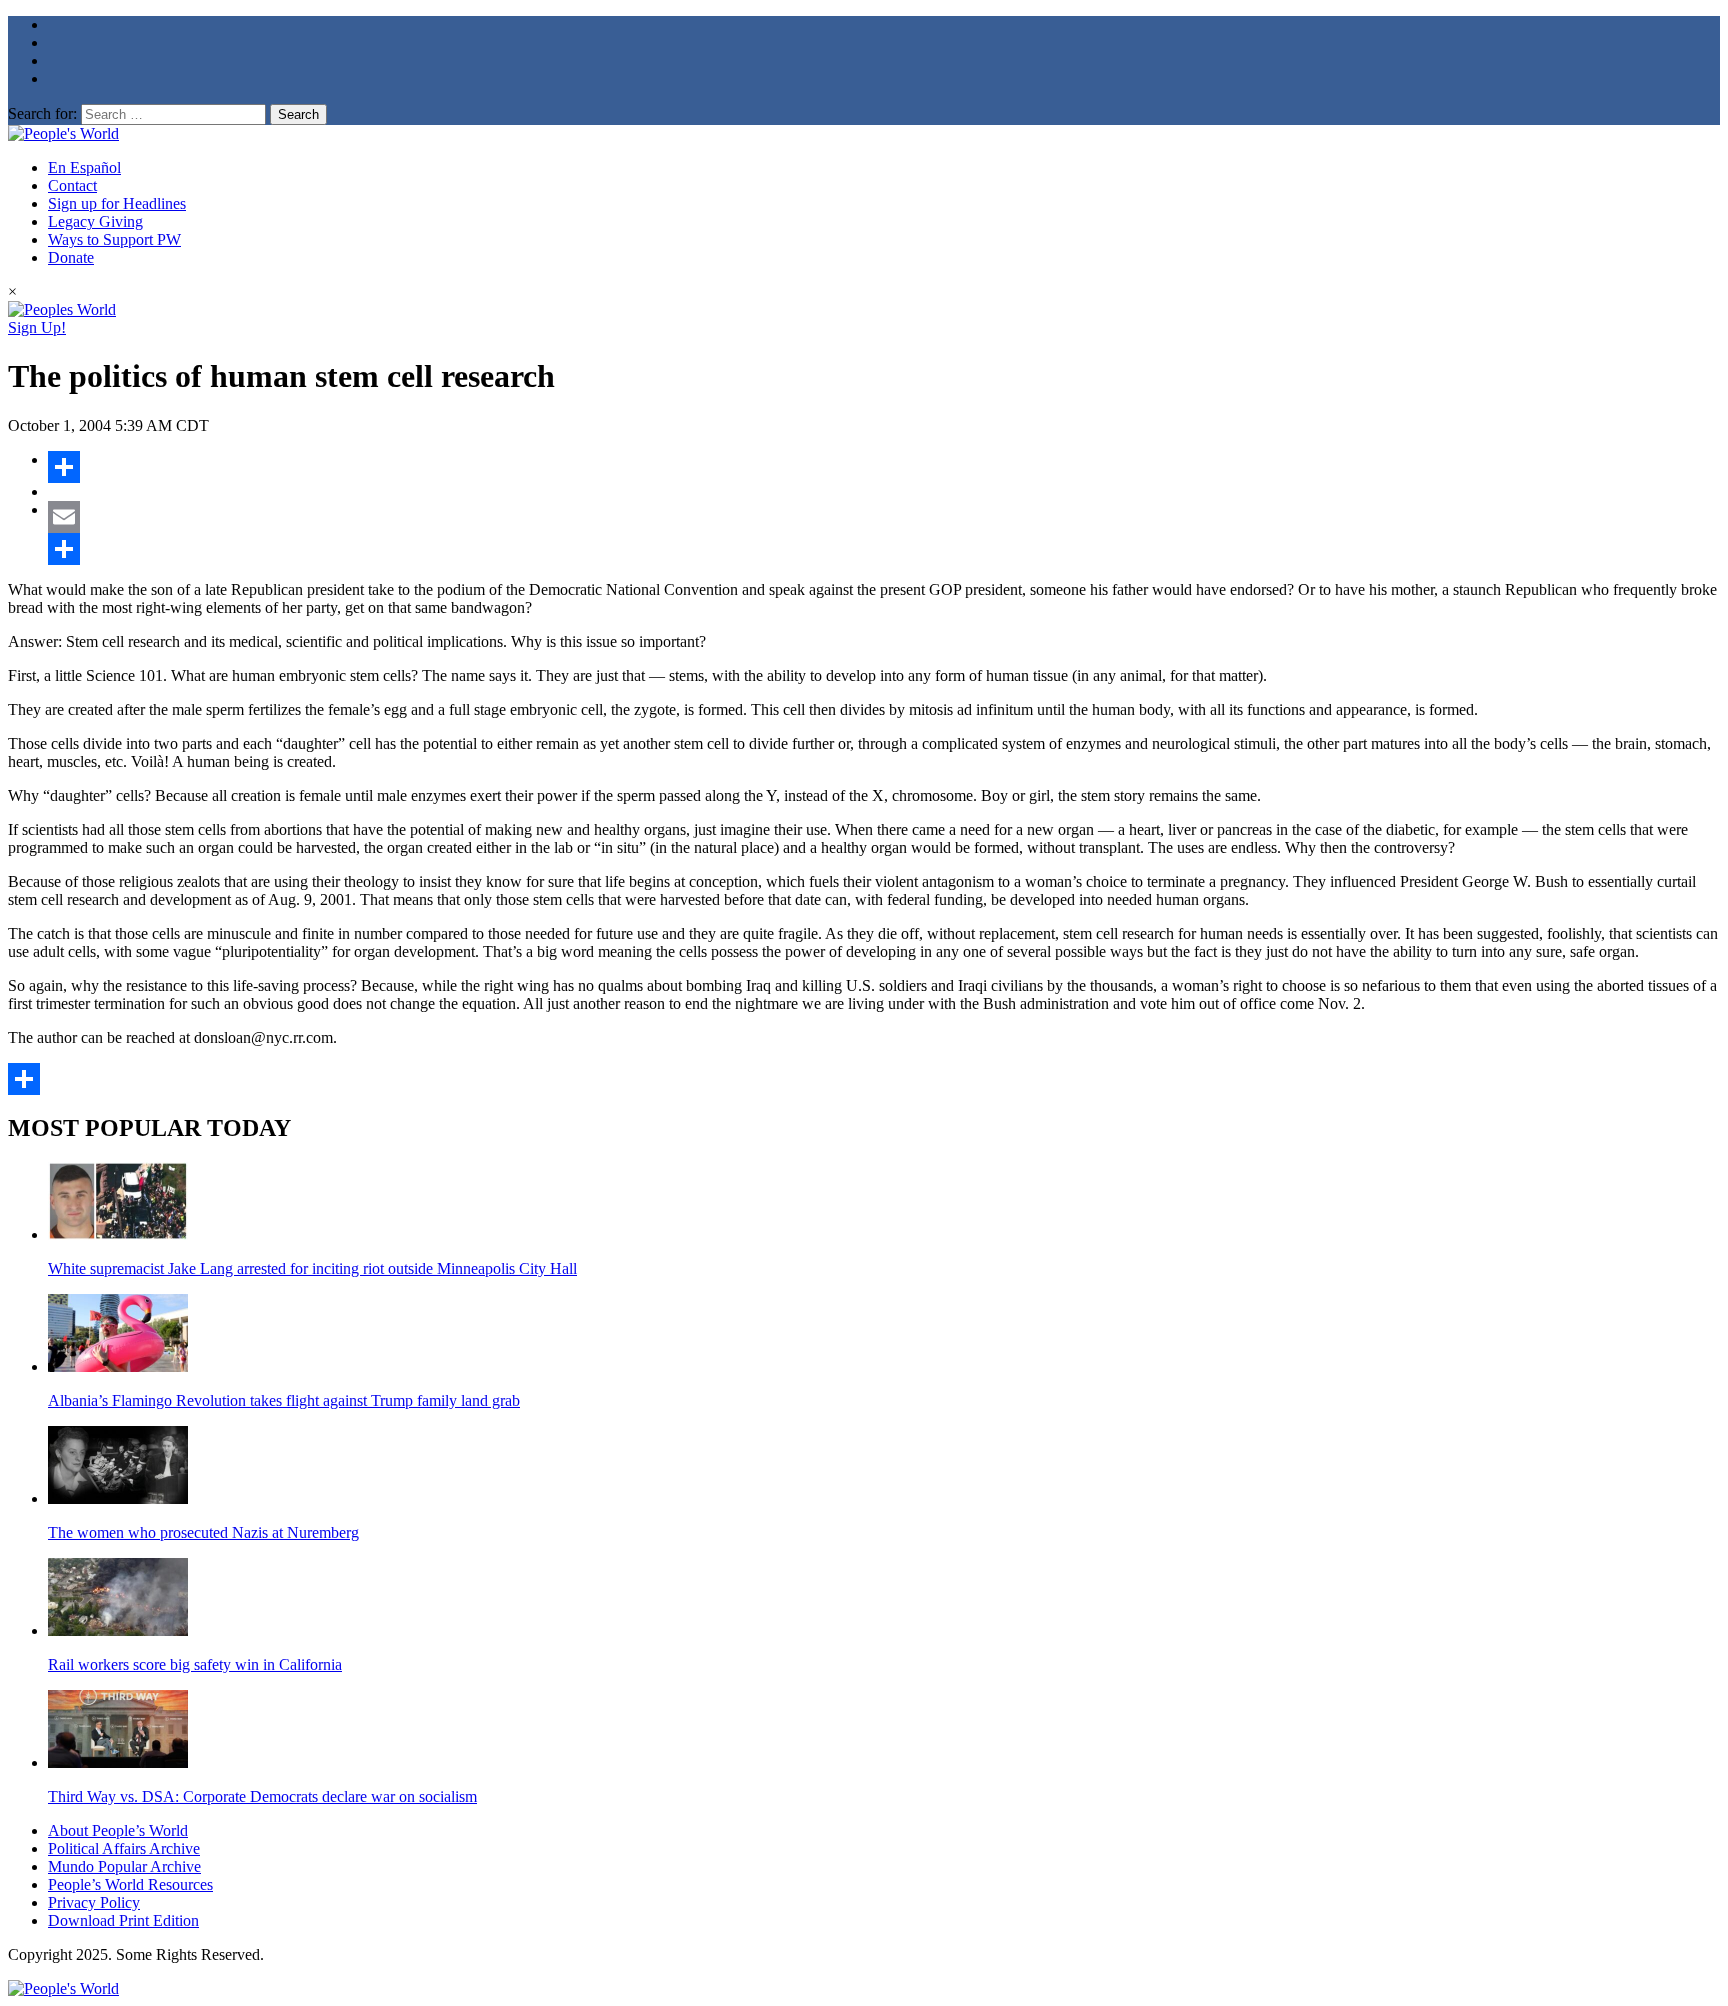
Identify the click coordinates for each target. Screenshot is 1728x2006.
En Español (84, 167)
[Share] (884, 467)
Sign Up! (37, 327)
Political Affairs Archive (124, 1848)
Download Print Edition (123, 1920)
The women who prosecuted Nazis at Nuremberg (203, 1532)
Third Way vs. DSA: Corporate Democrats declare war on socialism (262, 1796)
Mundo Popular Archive (124, 1866)
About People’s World (118, 1830)
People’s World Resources (130, 1884)
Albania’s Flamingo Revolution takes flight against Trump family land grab (284, 1400)
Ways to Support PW (114, 239)
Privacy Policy (94, 1902)
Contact (72, 185)
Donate (71, 257)
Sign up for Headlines (117, 203)
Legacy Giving (95, 221)
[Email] (884, 517)
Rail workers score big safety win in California (195, 1664)
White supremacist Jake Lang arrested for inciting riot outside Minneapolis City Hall (312, 1268)
